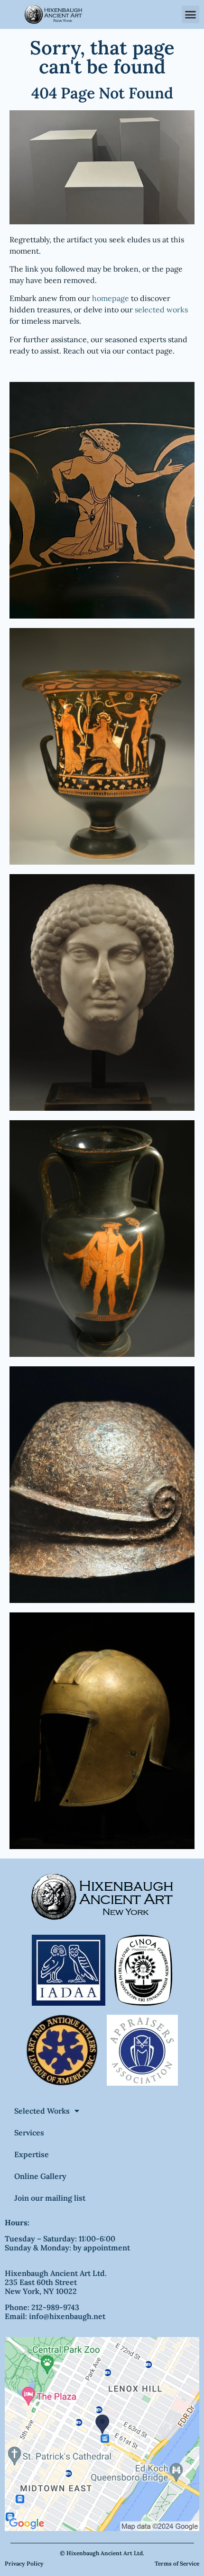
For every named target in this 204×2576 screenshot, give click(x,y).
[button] (191, 15)
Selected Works (42, 2111)
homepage (111, 298)
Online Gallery (40, 2176)
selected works (161, 310)
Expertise (32, 2154)
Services (29, 2133)
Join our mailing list (50, 2198)
